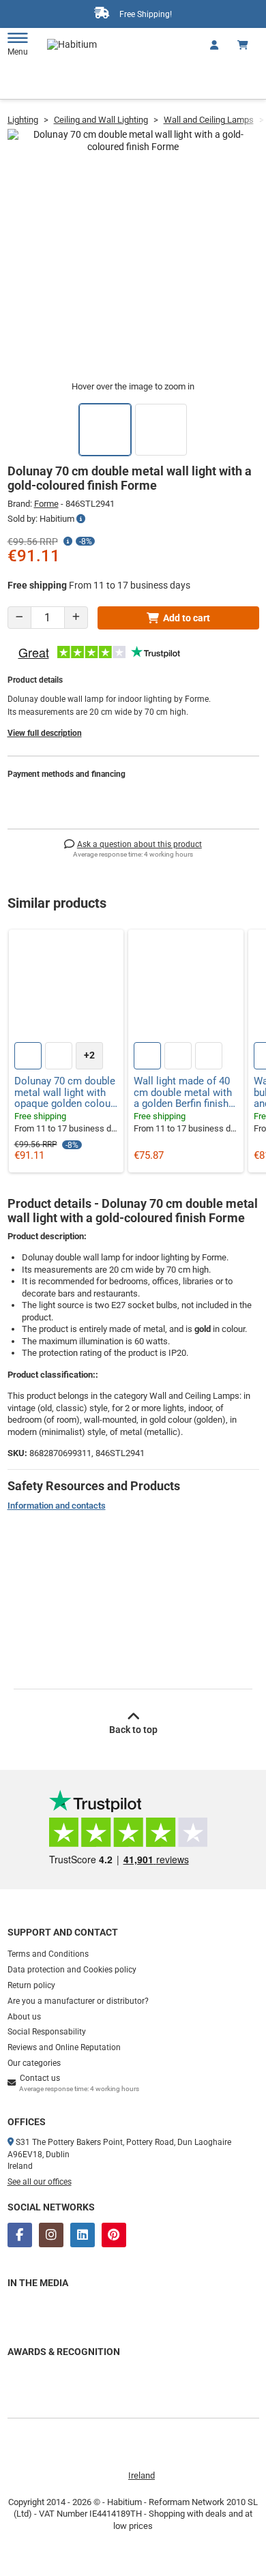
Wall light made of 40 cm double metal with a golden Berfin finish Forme (183, 1093)
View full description (45, 733)
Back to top (133, 1730)
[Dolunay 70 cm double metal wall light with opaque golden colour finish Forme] (66, 987)
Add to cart (187, 618)
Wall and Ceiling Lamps (209, 120)
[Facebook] (20, 2235)
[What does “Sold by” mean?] (81, 519)
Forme (46, 504)
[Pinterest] (114, 2235)
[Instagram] (51, 2235)
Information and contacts (57, 1506)
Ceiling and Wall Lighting (101, 120)
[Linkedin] (83, 2235)
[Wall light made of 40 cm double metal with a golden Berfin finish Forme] (186, 987)
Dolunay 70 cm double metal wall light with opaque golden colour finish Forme (65, 1093)
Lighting (23, 120)
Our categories (34, 2063)
